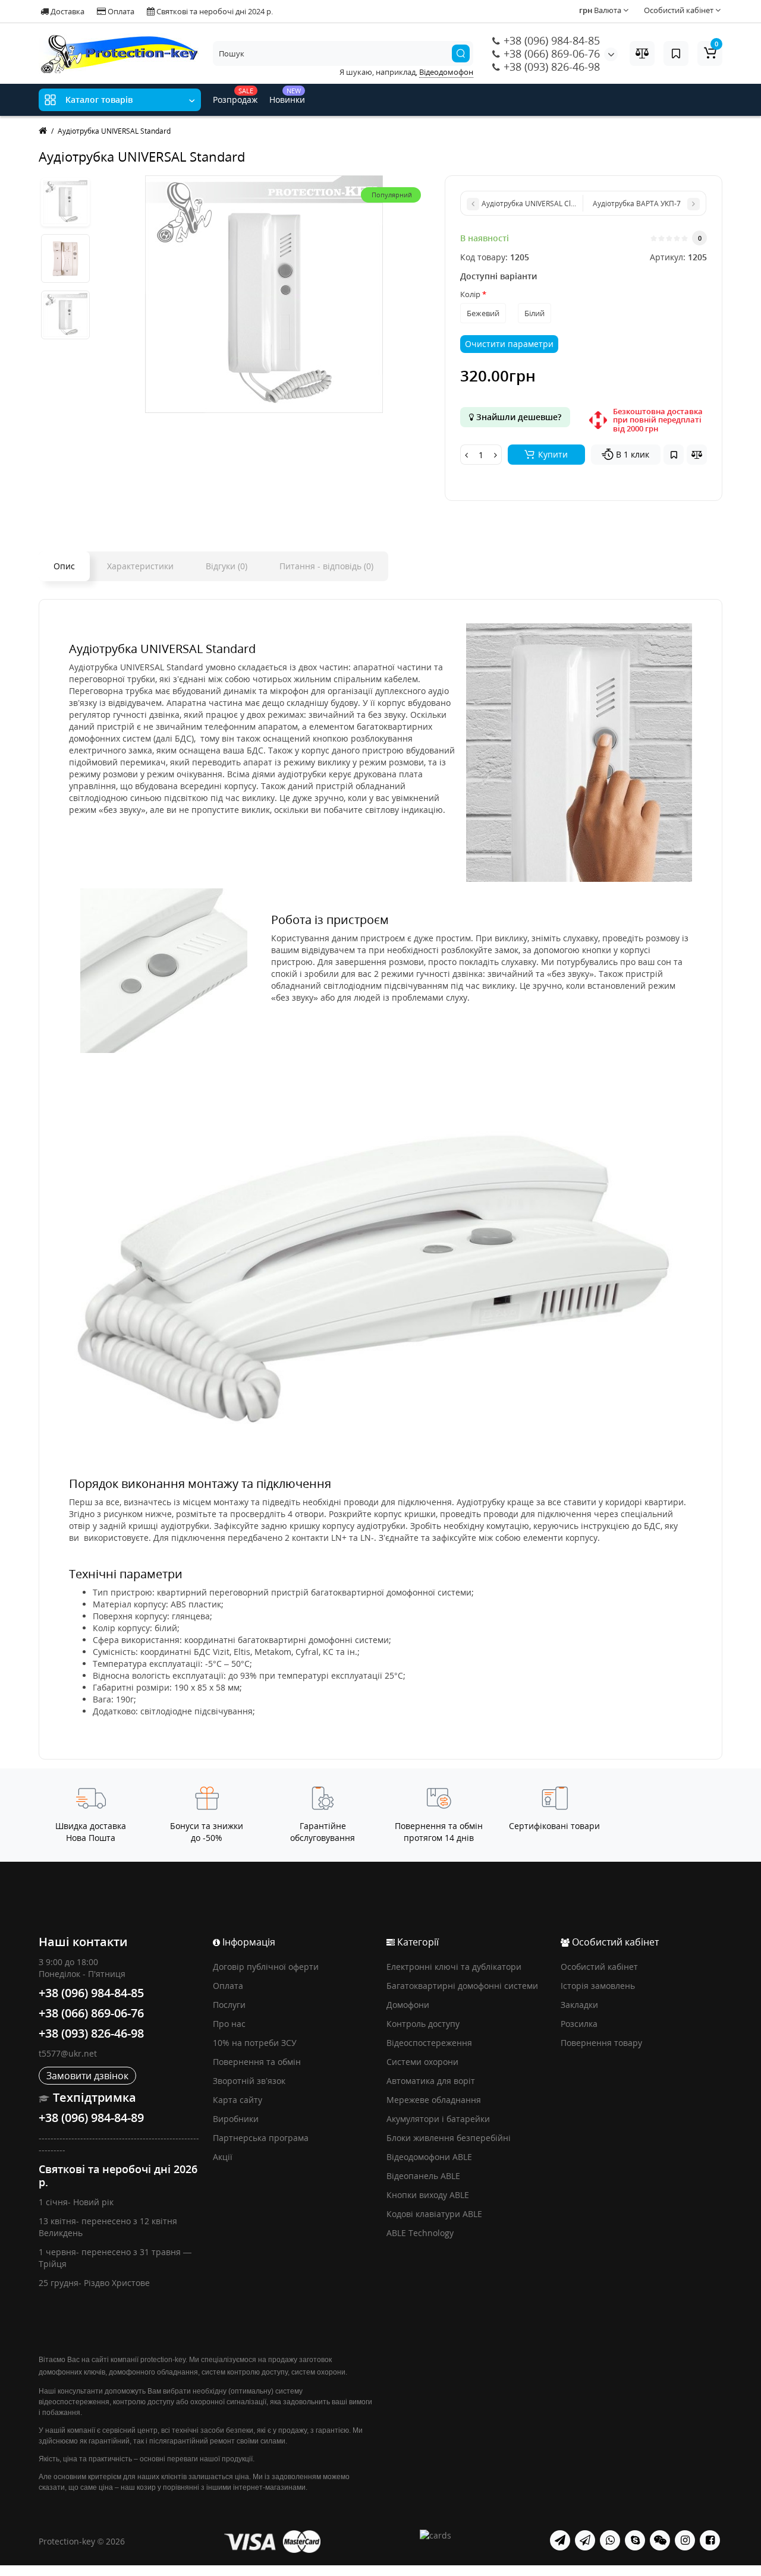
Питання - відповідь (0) (326, 566)
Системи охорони (422, 2062)
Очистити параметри (509, 344)
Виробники (236, 2119)
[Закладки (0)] (676, 53)
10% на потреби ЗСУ (255, 2043)
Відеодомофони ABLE (429, 2157)
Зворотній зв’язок (249, 2081)
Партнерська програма (261, 2138)
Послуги (229, 2005)
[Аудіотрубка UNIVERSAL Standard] (65, 202)
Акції (223, 2157)
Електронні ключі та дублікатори (454, 1967)
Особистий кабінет (599, 1967)
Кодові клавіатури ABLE (434, 2214)
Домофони (408, 2005)
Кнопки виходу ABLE (428, 2195)
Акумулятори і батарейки (438, 2119)
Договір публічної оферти (266, 1967)
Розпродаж (235, 96)
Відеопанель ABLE (423, 2176)
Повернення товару (601, 2043)
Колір (470, 294)
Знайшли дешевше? (518, 417)
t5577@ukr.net (68, 2053)
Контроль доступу (423, 2024)
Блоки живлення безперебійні (449, 2138)
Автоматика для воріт (431, 2081)
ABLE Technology (420, 2233)
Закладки (579, 2005)
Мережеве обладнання (434, 2100)
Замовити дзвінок (87, 2076)
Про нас (229, 2024)
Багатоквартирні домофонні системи (462, 1986)
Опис (64, 566)
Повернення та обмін (257, 2062)
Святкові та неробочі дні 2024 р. (214, 11)
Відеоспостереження (429, 2043)
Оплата (120, 11)
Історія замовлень (598, 1986)
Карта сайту (238, 2100)
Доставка (67, 11)
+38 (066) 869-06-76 (550, 53)
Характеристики (140, 566)
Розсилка (579, 2024)
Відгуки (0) (227, 566)
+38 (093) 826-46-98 (550, 67)
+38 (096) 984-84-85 (550, 40)
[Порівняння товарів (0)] (642, 53)
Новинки (287, 96)
